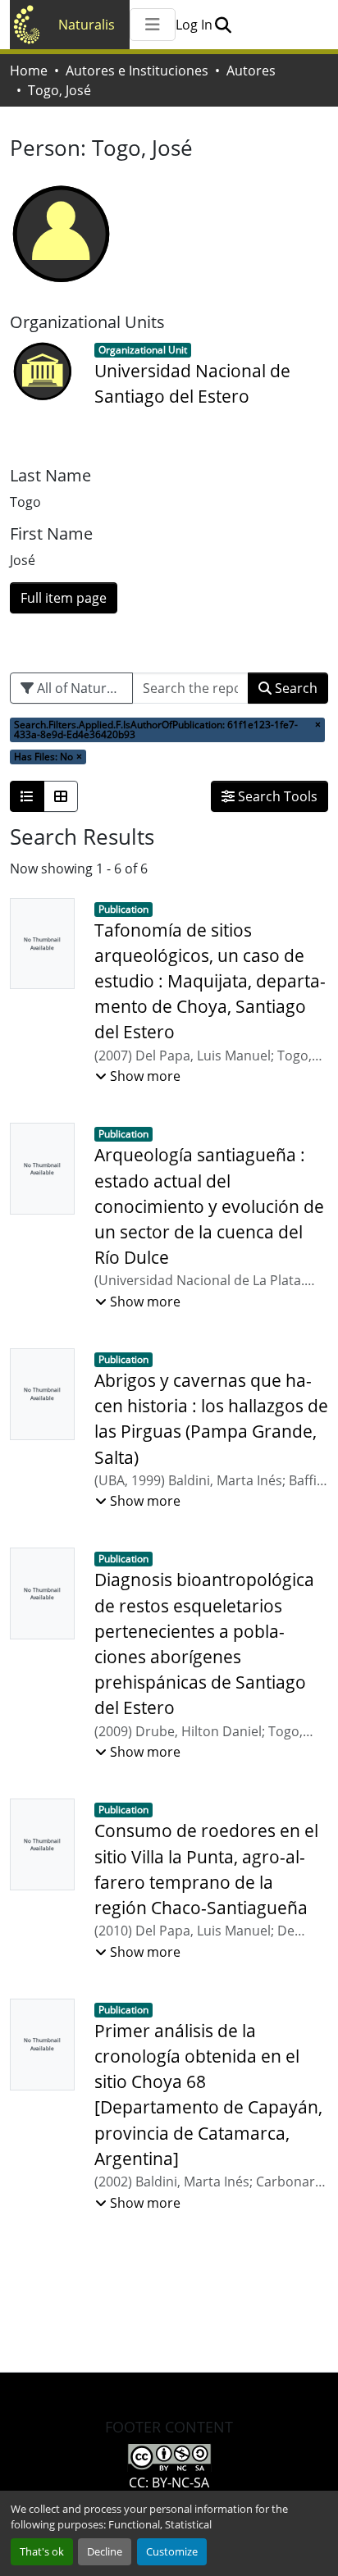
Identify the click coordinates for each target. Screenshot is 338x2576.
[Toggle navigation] (153, 25)
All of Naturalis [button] (80, 688)
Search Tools (276, 796)
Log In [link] (194, 25)
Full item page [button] (64, 598)
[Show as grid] (61, 796)
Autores (251, 71)
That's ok (42, 2551)
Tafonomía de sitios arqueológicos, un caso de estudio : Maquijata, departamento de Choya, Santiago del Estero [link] (210, 981)
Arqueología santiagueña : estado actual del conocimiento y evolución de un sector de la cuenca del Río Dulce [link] (209, 1206)
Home (29, 71)
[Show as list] (27, 796)
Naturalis (87, 25)
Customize (172, 2551)
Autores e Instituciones (137, 71)
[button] (223, 25)
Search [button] (295, 688)
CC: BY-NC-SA (169, 2483)
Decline (105, 2551)
